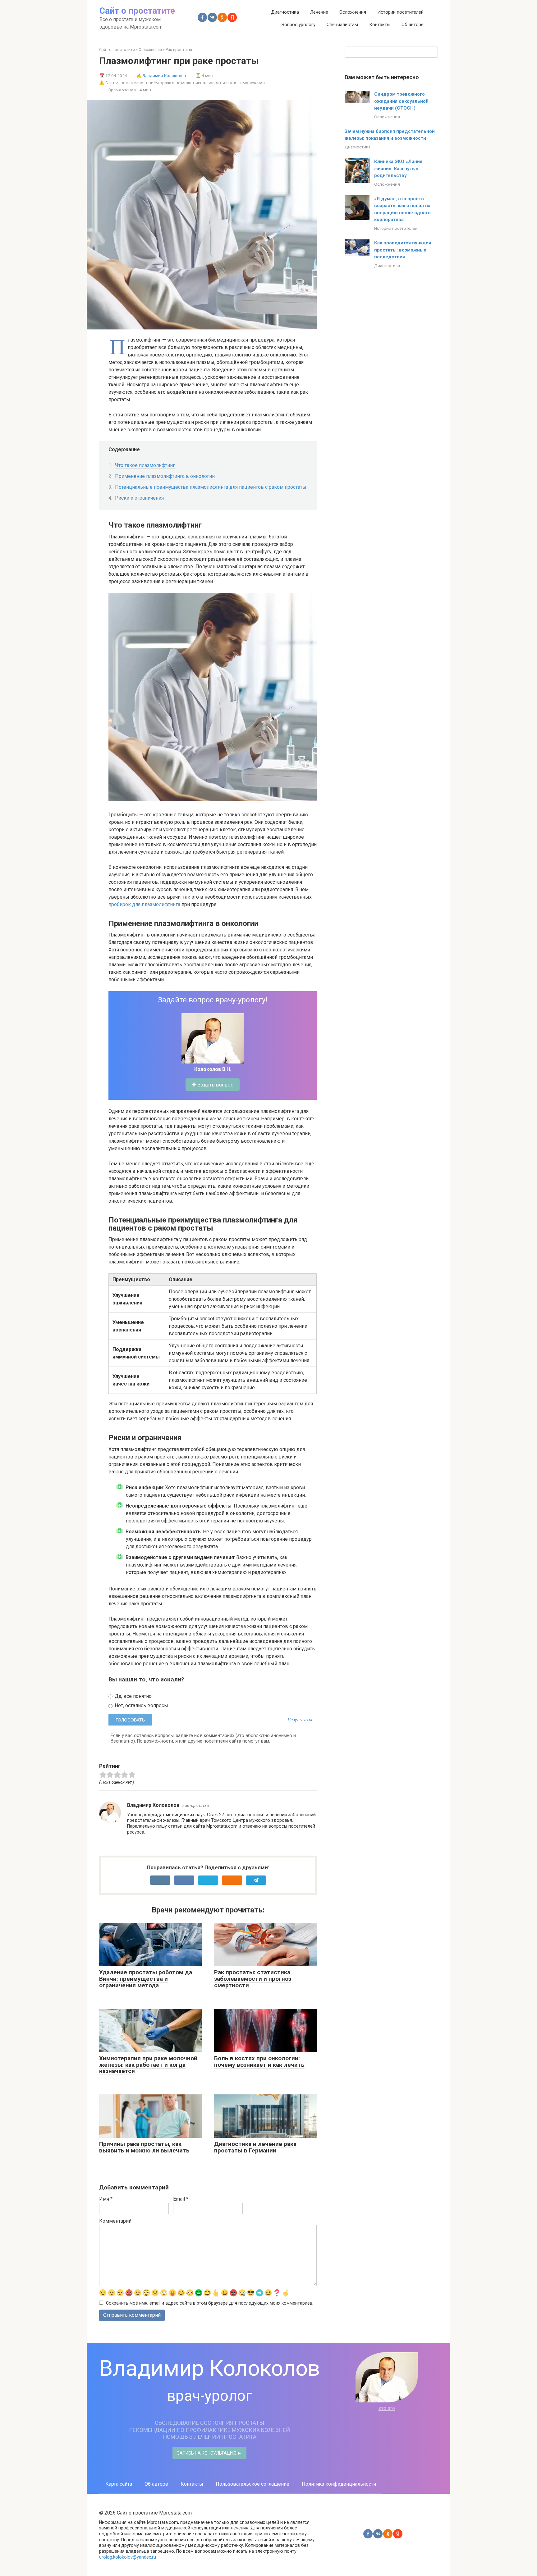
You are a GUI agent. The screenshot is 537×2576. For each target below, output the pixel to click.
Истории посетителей (400, 12)
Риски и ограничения (139, 498)
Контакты (380, 25)
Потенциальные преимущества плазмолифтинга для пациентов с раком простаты (211, 487)
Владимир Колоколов (164, 75)
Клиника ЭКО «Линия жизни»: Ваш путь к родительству (398, 168)
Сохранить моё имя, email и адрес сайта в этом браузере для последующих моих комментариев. (210, 2303)
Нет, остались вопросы (141, 1705)
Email (181, 2199)
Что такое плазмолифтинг (145, 465)
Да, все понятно (133, 1696)
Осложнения (353, 12)
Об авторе (413, 25)
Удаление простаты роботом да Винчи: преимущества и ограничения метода (146, 1979)
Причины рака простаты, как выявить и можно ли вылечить (144, 2147)
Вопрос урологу (298, 25)
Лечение (319, 12)
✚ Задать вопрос (213, 1085)
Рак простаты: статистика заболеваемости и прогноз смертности (253, 1979)
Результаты (300, 1720)
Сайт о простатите (137, 11)
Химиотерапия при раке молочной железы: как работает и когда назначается (148, 2065)
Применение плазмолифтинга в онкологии (165, 476)
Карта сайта (119, 2484)
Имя (106, 2199)
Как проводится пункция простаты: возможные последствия (403, 250)
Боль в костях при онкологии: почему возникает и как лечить (259, 2061)
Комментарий (115, 2221)
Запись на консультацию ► (209, 2453)
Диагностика (285, 12)
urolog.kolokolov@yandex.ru (128, 2557)
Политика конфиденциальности (339, 2484)
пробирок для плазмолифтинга (144, 904)
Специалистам (342, 25)
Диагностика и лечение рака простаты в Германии (255, 2147)
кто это (387, 2408)
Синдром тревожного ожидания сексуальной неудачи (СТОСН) (401, 101)
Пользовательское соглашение (252, 2484)
